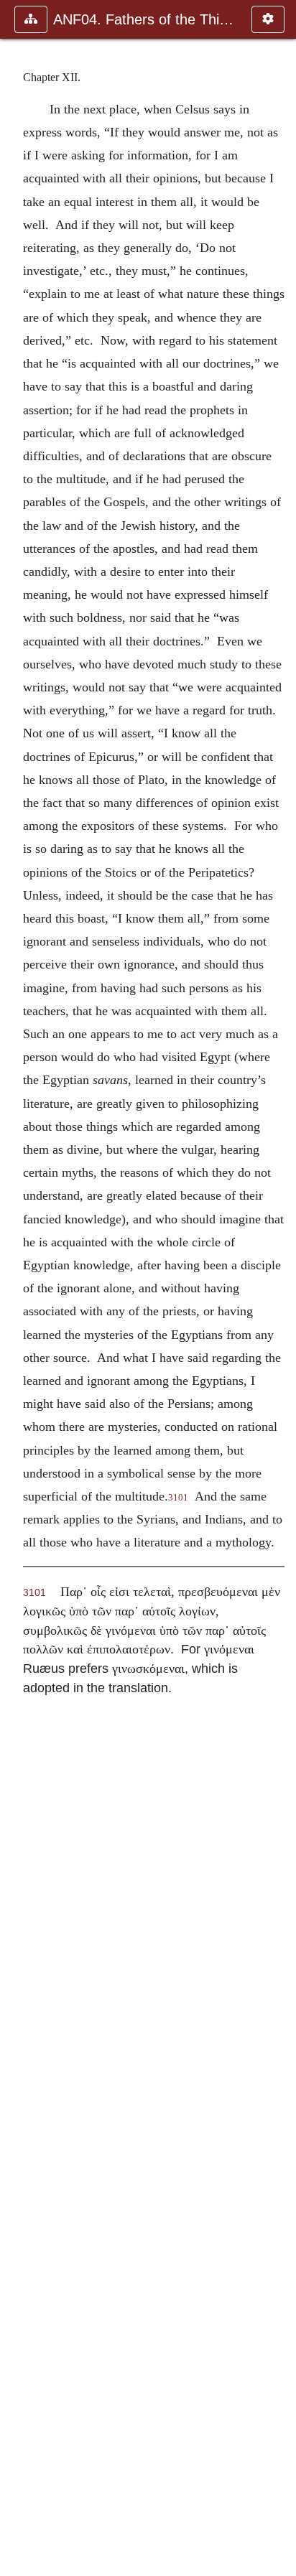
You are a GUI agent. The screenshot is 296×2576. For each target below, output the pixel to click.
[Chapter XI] (17, 1288)
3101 (178, 1498)
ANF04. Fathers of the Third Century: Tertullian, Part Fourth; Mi (145, 19)
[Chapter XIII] (279, 1288)
